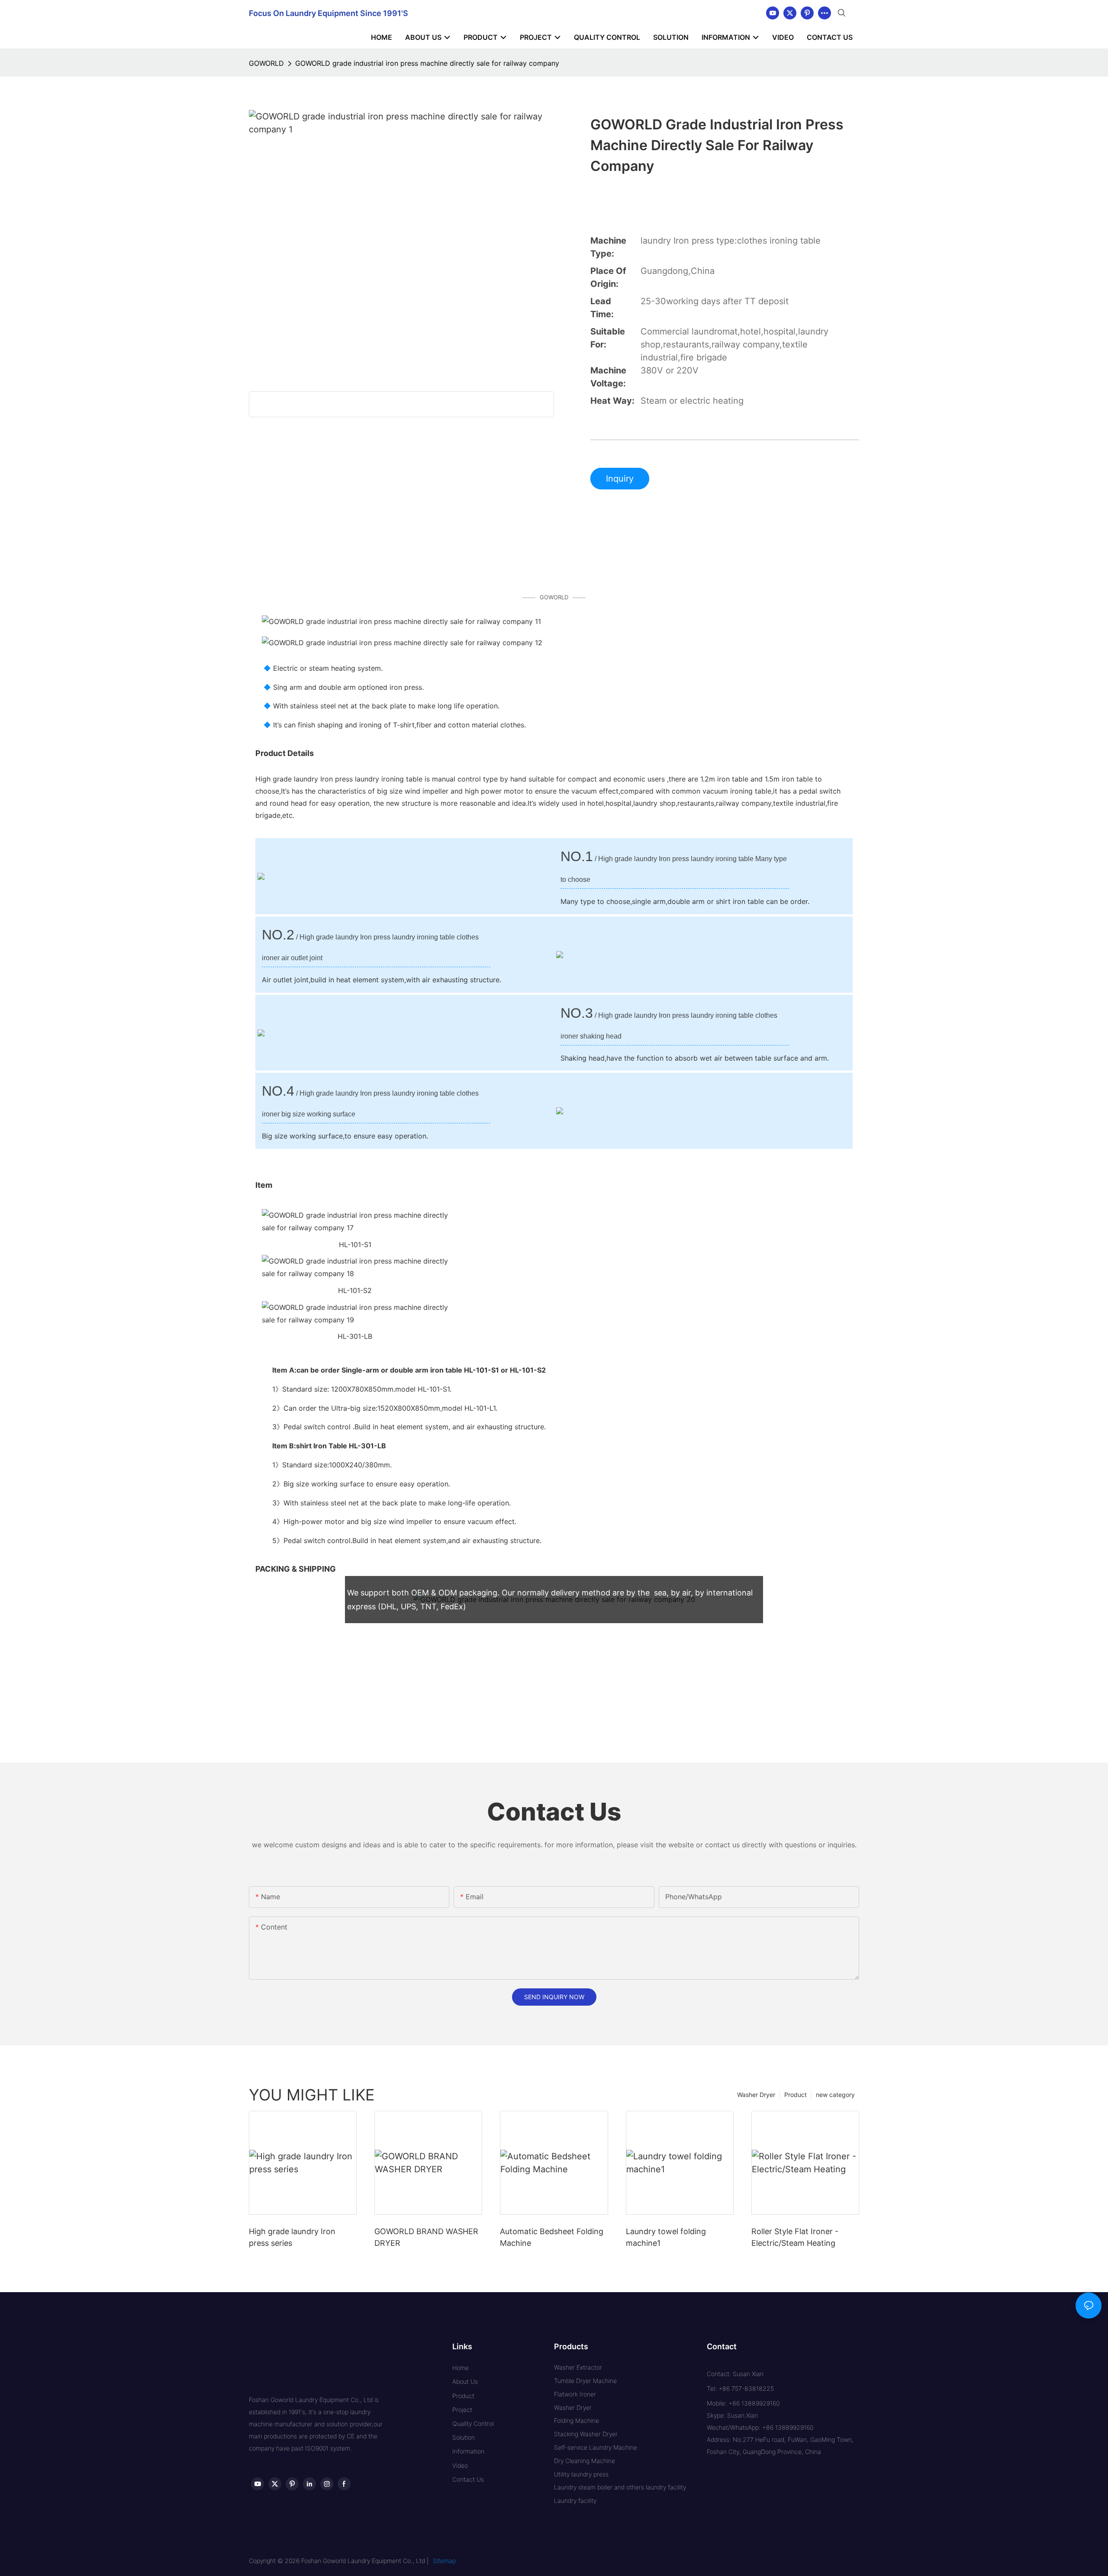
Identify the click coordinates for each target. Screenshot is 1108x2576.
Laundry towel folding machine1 (666, 2237)
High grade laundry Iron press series (292, 2237)
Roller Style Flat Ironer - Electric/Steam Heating (795, 2237)
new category (835, 2095)
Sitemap (444, 2561)
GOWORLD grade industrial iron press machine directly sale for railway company (427, 63)
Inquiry (620, 479)
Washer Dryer (756, 2095)
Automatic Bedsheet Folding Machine (552, 2237)
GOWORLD (266, 63)
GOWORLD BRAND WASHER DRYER (426, 2237)
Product (796, 2095)
